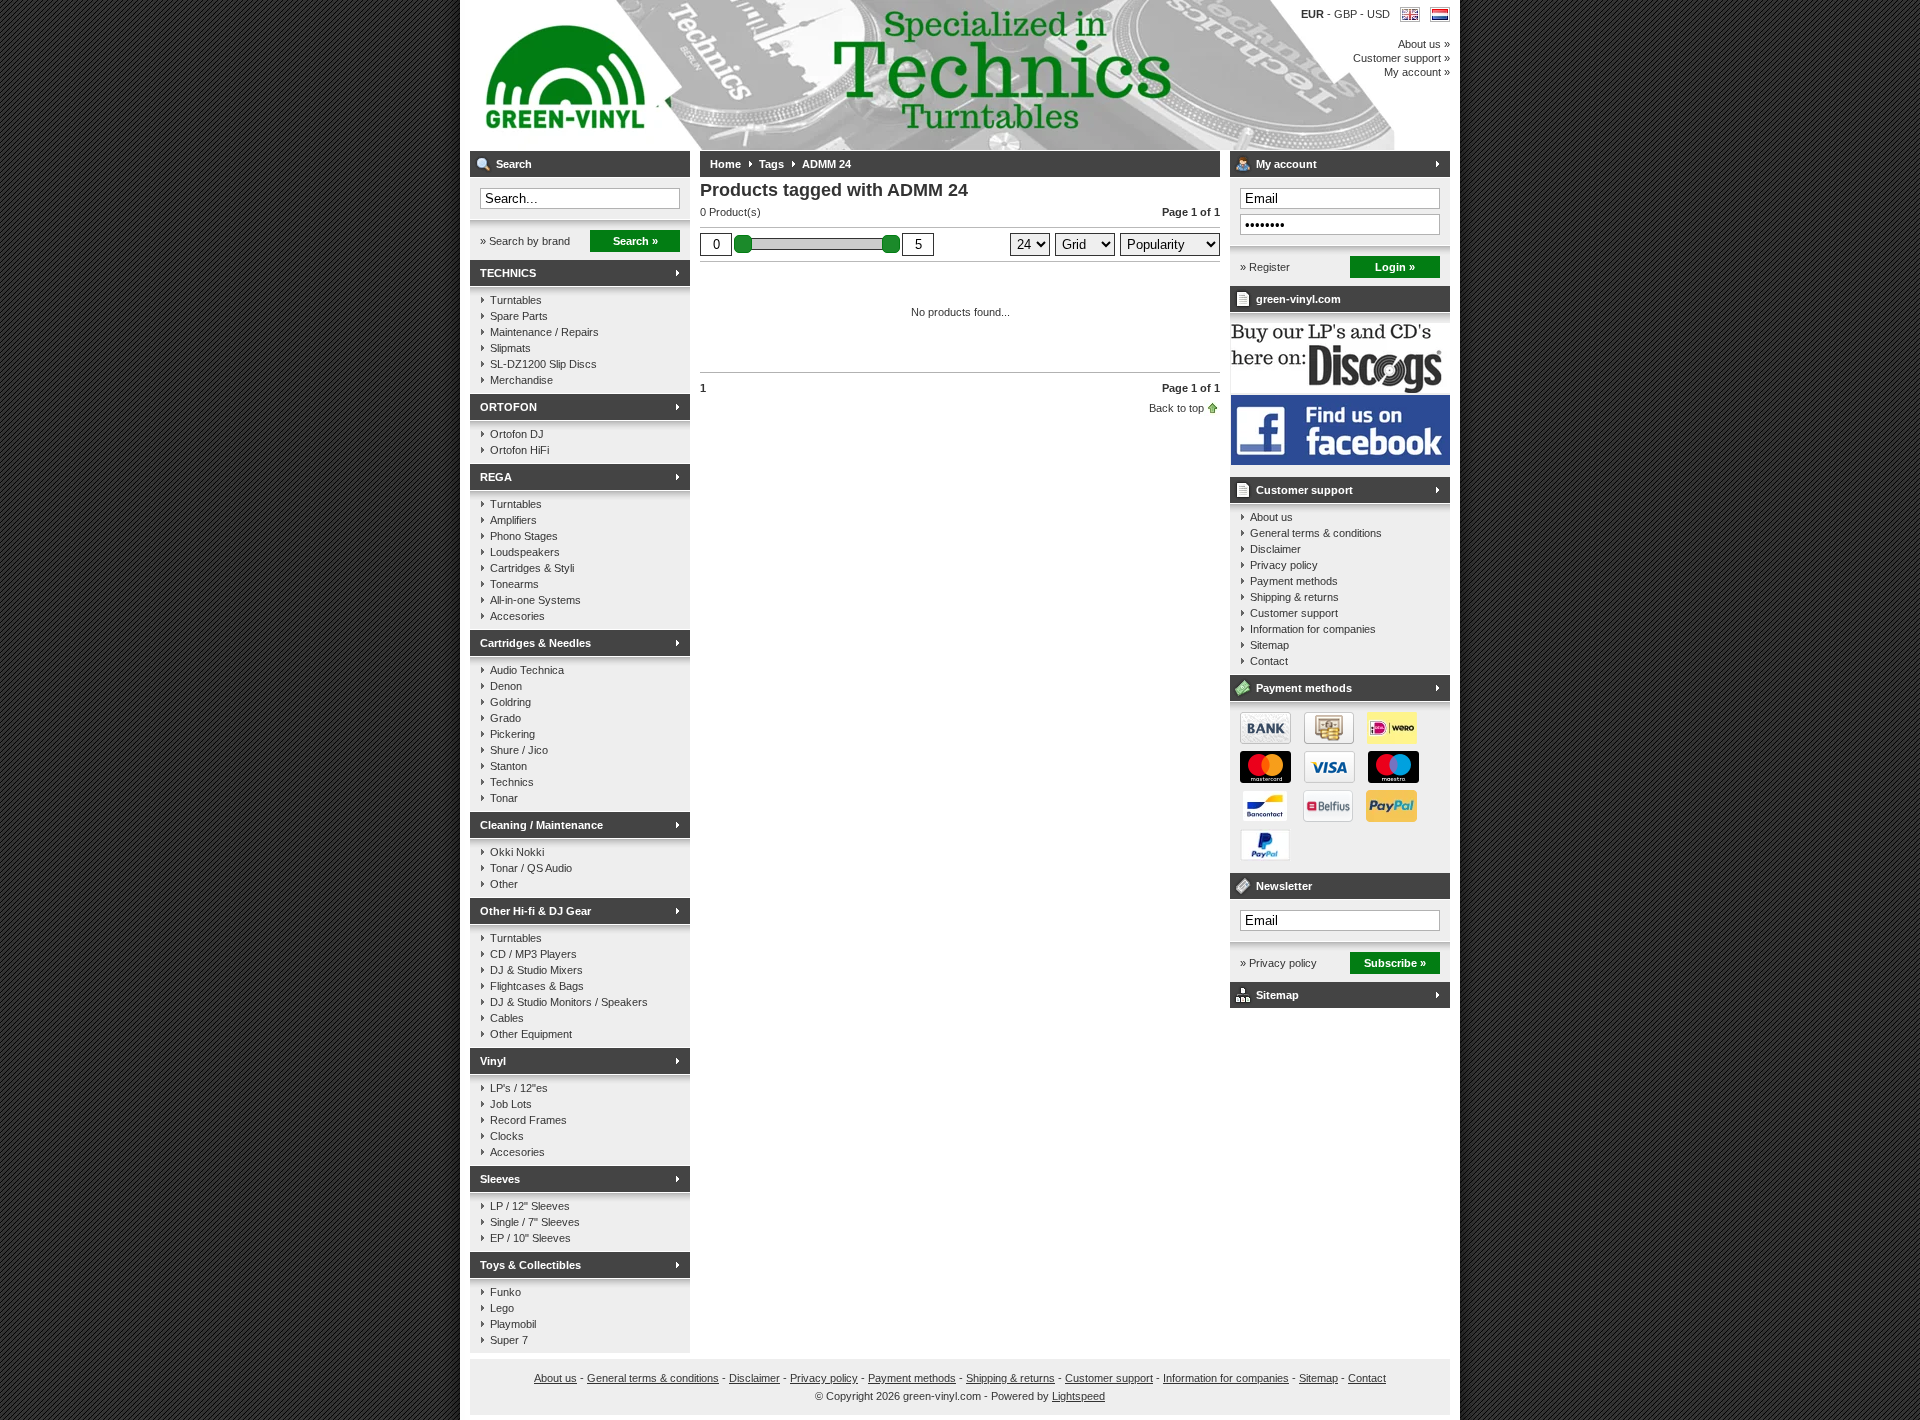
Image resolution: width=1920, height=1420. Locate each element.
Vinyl (493, 1061)
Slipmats (510, 348)
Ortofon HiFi (519, 450)
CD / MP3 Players (533, 954)
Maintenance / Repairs (544, 332)
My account (1286, 164)
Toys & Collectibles (530, 1265)
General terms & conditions (1316, 533)
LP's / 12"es (519, 1088)
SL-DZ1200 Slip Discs (543, 364)
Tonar (504, 798)
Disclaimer (1275, 549)
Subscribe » (1395, 963)
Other (504, 884)
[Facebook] (1340, 461)
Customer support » (1401, 58)
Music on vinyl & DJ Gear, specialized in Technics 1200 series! (735, 75)
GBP (1347, 14)
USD (1378, 14)
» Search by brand (525, 241)
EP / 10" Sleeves (530, 1238)
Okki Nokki (517, 852)
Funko (505, 1292)
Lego (502, 1308)
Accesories (517, 616)
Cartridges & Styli (532, 568)
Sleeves (500, 1179)
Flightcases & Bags (537, 986)
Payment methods (1294, 581)
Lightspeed (1078, 1396)
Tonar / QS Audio (531, 868)
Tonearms (514, 584)
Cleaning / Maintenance (541, 825)
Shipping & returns (1294, 597)
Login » (1395, 267)
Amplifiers (513, 520)
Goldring (510, 702)
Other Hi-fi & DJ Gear (535, 911)
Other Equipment (531, 1034)
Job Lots (511, 1104)
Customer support (1304, 490)
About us (1271, 517)
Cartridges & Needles (535, 643)
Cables (507, 1018)
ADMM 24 (826, 164)
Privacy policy (1284, 565)
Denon (506, 686)
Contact (1269, 661)
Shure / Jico (519, 750)
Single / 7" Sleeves (535, 1222)
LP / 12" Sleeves (530, 1206)
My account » (1417, 72)
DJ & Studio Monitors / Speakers (569, 1002)
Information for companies (1313, 629)
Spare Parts (519, 316)
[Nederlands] (1440, 14)
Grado (505, 718)
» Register (1265, 267)
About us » (1424, 44)
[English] (1410, 14)
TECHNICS (508, 273)
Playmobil (513, 1324)
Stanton (508, 766)
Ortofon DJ (517, 434)
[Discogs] (1340, 389)
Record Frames (528, 1120)
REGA (496, 477)
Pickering (512, 734)
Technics (512, 782)
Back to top (1176, 408)
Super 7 (509, 1340)
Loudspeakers (525, 552)
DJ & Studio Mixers (536, 970)
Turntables (516, 300)
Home (725, 164)
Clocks (507, 1136)
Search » (635, 241)
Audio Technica (527, 670)
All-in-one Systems (535, 600)
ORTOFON (508, 407)
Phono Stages (524, 536)
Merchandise (521, 380)
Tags (771, 164)
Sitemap (1269, 645)
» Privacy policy (1278, 963)
